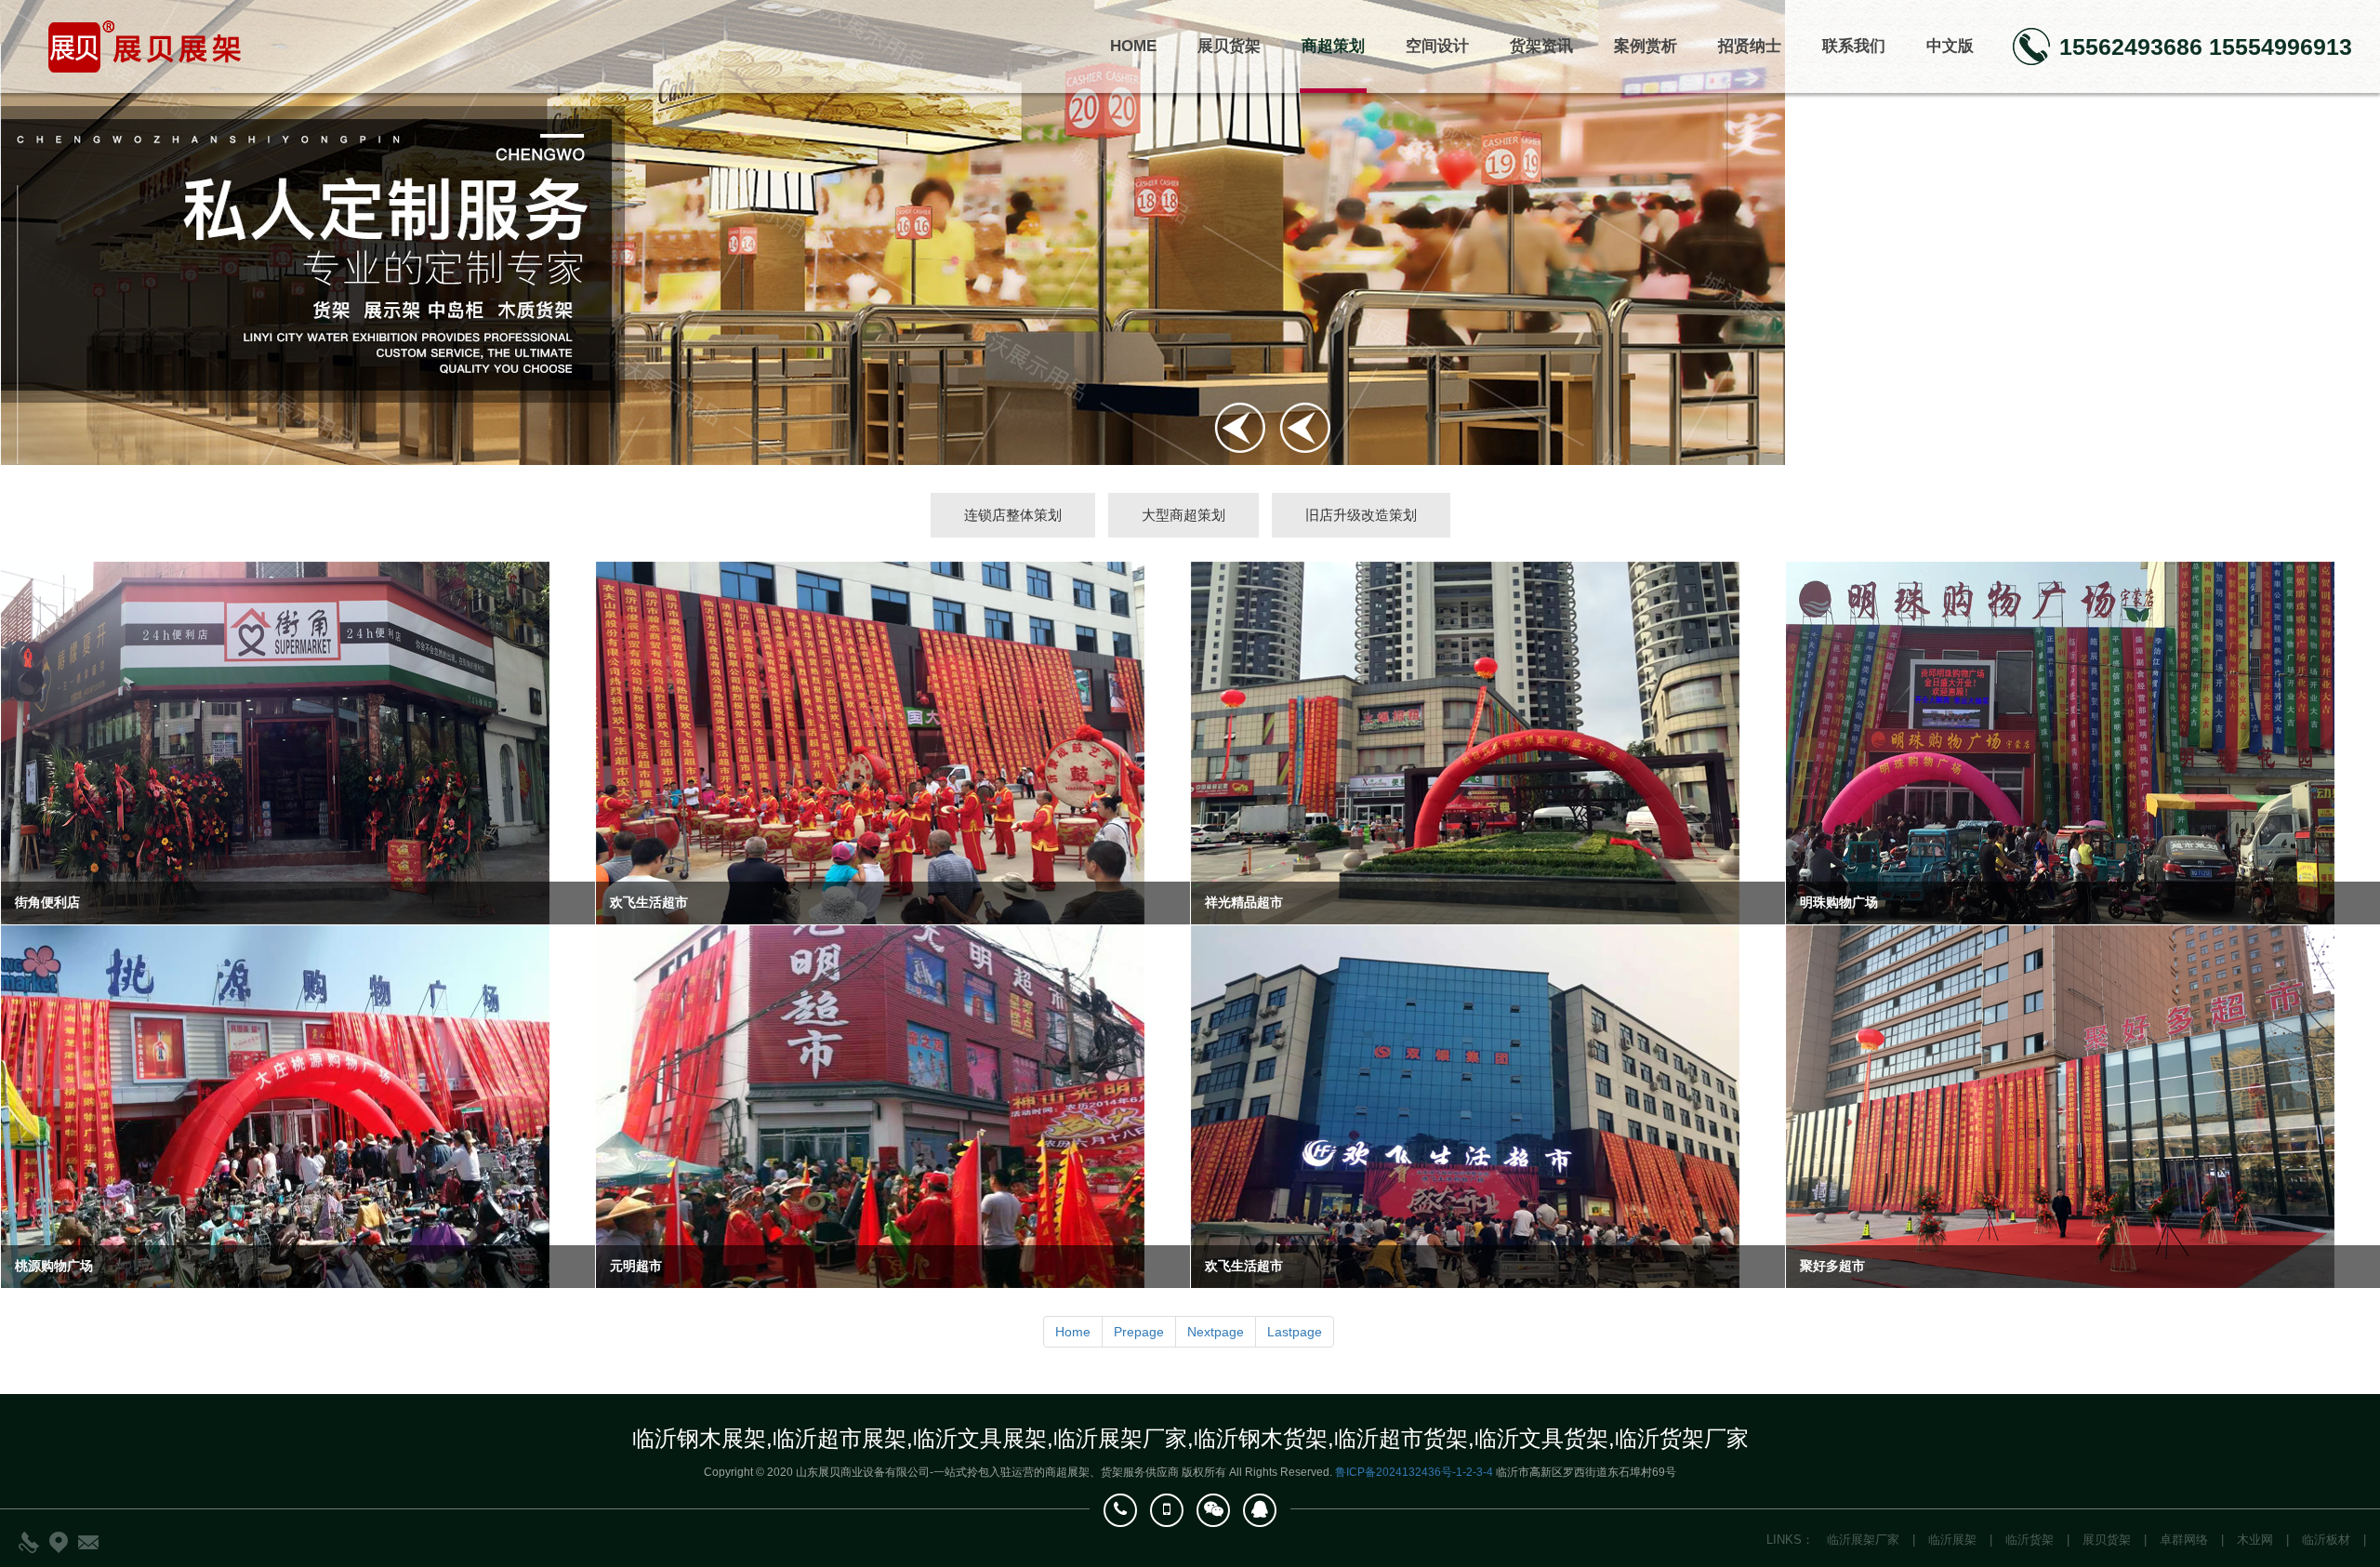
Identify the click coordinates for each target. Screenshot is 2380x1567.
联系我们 (1854, 46)
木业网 (2255, 1540)
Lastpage (1295, 1332)
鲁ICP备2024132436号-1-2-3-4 (1414, 1472)
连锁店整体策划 (1013, 515)
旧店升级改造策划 (1361, 515)
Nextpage (1216, 1332)
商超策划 (1333, 46)
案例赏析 (1646, 46)
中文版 (1950, 46)
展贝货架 (1229, 46)
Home (1073, 1332)
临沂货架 (2030, 1540)
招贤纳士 (1750, 46)
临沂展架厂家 (1863, 1540)
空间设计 (1437, 46)
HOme (1133, 46)
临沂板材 (2326, 1540)
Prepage (1139, 1332)
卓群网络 (2184, 1540)
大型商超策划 (1183, 515)
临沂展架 (1952, 1540)
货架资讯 (1541, 46)
